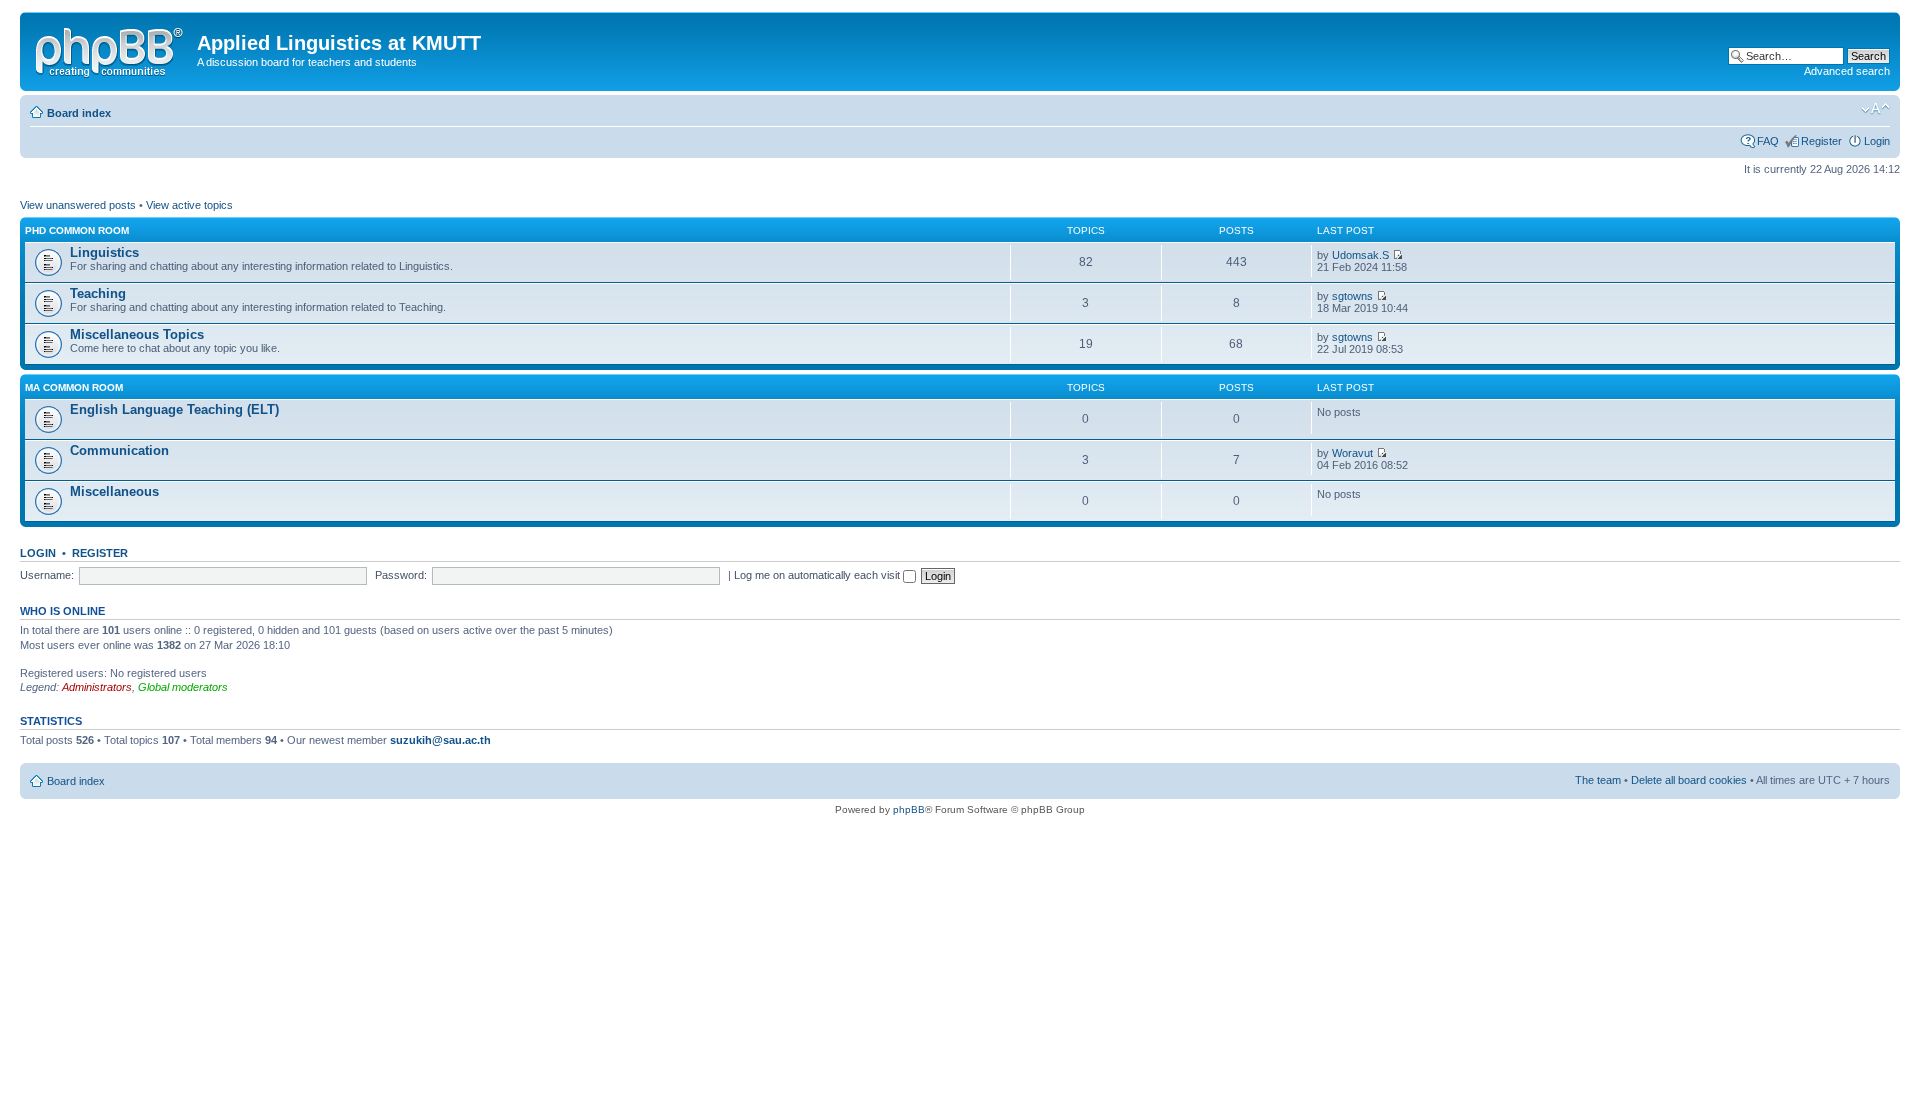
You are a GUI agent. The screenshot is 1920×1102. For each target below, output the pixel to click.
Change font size (1875, 109)
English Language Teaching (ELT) (174, 409)
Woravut (1352, 453)
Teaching (98, 293)
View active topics (189, 205)
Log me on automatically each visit (818, 575)
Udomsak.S (1360, 255)
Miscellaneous (114, 491)
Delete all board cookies (1689, 780)
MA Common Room (74, 387)
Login (1877, 141)
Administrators (97, 687)
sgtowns (1352, 296)
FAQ (1768, 141)
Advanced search (1847, 71)
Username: (47, 575)
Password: (401, 575)
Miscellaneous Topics (137, 334)
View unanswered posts (78, 205)
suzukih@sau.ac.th (440, 740)
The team (1598, 780)
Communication (119, 450)
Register (1821, 141)
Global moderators (183, 687)
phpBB (909, 809)
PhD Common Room (77, 230)
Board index (79, 113)
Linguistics (104, 252)
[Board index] (111, 49)
